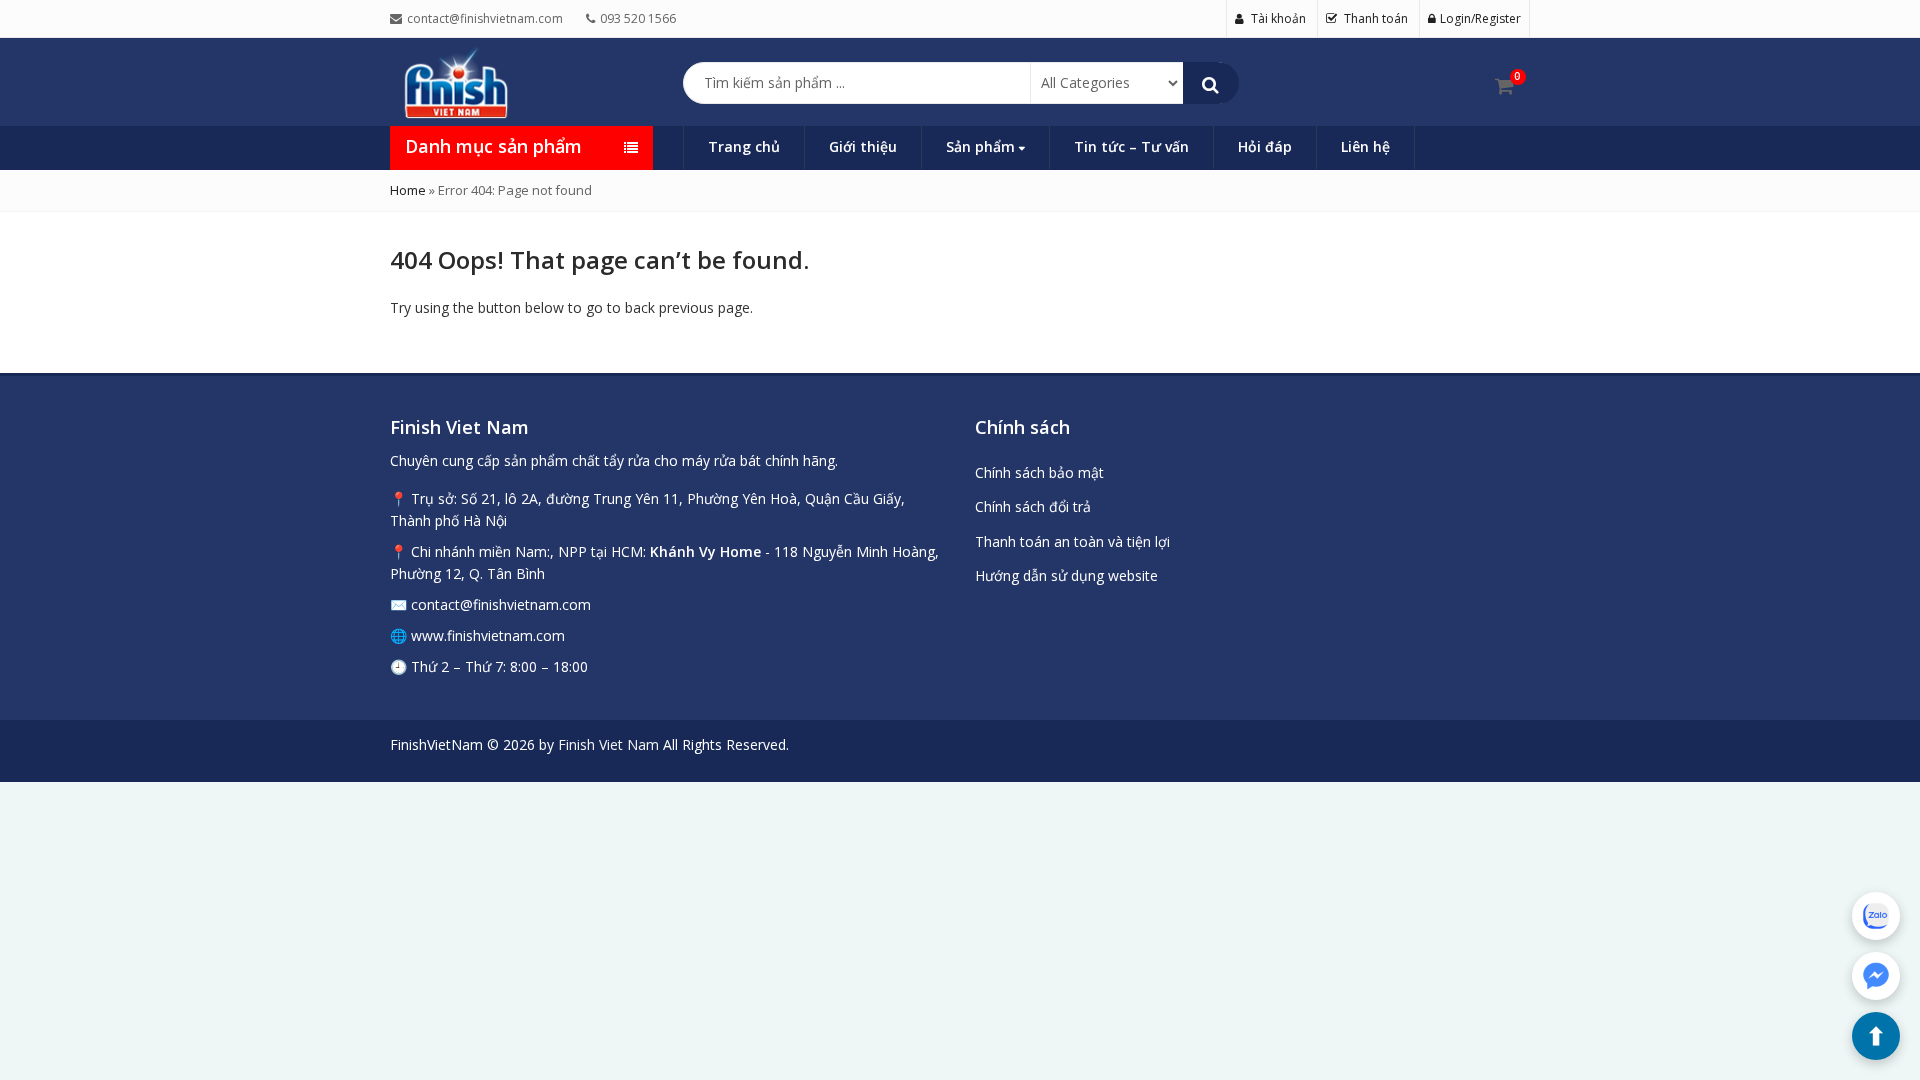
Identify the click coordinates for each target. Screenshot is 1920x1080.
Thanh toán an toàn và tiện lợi (1072, 541)
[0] (1504, 86)
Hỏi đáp (1265, 146)
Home (408, 190)
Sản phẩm (982, 146)
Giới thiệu (863, 146)
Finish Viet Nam (608, 744)
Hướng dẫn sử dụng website (1066, 575)
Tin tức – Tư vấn (1131, 146)
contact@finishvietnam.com (501, 604)
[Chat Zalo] (1876, 916)
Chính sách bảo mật (1039, 472)
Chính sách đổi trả (1033, 506)
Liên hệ (1365, 146)
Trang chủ (744, 146)
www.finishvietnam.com (488, 635)
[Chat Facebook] (1876, 976)
